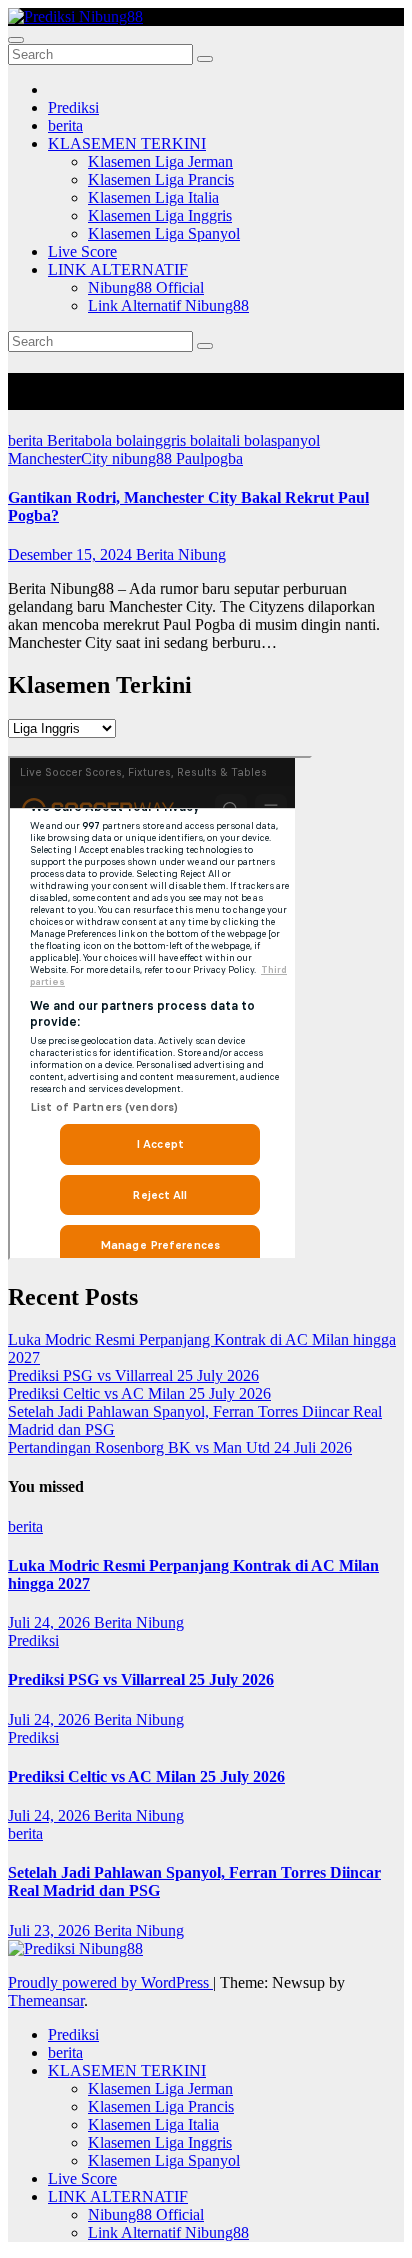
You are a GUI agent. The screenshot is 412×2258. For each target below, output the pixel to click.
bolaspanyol (282, 440)
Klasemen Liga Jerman (160, 161)
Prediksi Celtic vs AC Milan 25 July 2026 (139, 1393)
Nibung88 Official (146, 287)
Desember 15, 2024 (72, 554)
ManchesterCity (60, 458)
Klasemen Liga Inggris (160, 215)
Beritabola (81, 440)
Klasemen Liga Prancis (161, 179)
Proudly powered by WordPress (110, 1982)
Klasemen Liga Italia (153, 197)
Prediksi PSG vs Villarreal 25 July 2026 (133, 1375)
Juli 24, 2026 (51, 1622)
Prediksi (73, 107)
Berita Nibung (181, 554)
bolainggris (153, 440)
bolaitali (217, 440)
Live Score (82, 251)
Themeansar (46, 2000)
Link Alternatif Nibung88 (168, 305)
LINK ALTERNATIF (118, 269)
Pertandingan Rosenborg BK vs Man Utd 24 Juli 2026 (180, 1447)
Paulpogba (209, 458)
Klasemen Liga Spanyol (164, 233)
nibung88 (144, 458)
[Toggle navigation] (16, 40)
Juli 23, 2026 (51, 1930)
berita (65, 125)
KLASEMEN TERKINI (127, 143)
